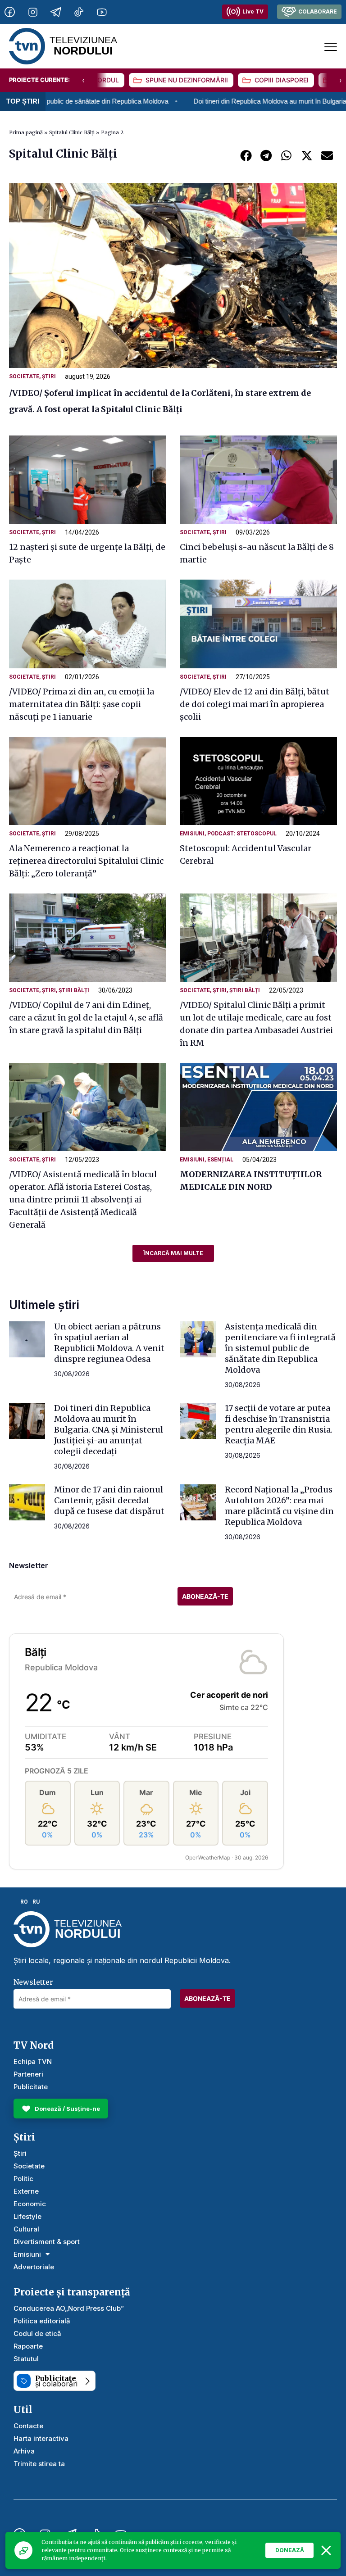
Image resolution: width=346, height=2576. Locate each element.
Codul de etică (37, 2333)
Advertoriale (34, 2267)
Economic (30, 2204)
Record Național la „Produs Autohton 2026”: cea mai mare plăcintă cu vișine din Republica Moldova (279, 1506)
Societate (24, 376)
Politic (23, 2179)
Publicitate (31, 2087)
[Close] (326, 2550)
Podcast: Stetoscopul (242, 834)
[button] (246, 155)
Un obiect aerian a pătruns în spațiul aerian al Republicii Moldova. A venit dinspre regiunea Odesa (109, 1343)
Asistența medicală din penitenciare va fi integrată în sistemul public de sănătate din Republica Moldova (280, 1348)
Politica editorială (42, 2321)
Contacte (28, 2426)
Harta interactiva (41, 2438)
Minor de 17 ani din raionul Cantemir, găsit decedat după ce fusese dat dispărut (109, 1500)
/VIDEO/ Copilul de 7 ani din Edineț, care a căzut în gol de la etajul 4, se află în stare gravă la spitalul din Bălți (86, 1018)
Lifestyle (27, 2216)
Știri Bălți (74, 990)
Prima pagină (26, 132)
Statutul (26, 2359)
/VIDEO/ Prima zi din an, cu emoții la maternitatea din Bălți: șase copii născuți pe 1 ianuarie (82, 704)
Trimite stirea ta (39, 2464)
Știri (49, 376)
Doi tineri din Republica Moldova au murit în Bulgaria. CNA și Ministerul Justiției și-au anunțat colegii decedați (109, 1430)
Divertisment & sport (47, 2242)
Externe (26, 2191)
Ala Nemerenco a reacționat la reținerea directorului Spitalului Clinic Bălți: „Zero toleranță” (86, 861)
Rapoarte (28, 2346)
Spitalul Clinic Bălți (72, 132)
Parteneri (28, 2074)
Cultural (26, 2229)
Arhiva (24, 2451)
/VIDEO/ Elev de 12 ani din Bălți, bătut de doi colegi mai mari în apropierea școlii (255, 704)
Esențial (220, 1160)
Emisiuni (192, 834)
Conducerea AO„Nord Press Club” (69, 2308)
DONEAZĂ (290, 2550)
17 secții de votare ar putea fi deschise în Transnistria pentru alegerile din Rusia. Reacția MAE (279, 1424)
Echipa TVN (33, 2061)
